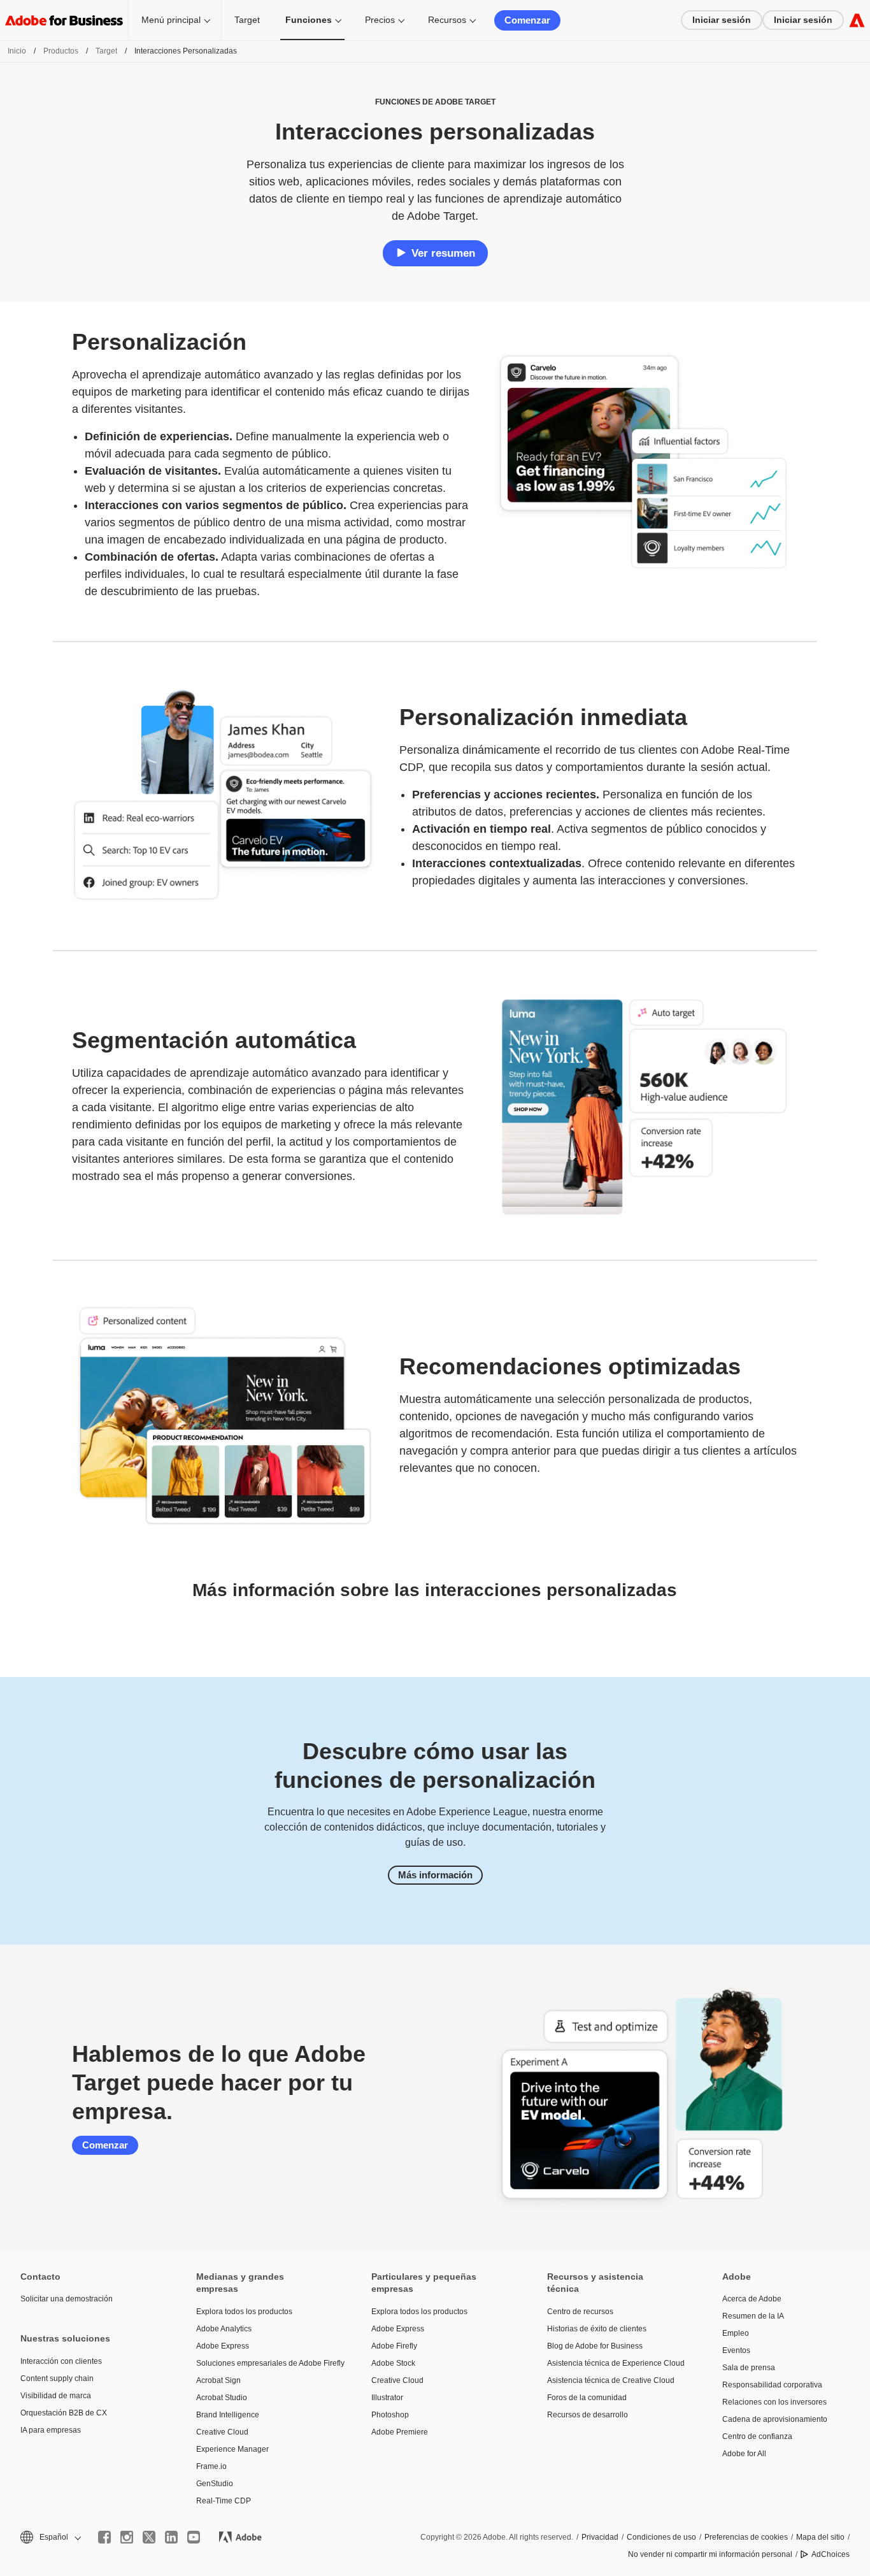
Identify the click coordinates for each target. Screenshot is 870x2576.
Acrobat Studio (222, 2398)
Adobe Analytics (224, 2329)
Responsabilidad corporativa (772, 2385)
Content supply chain (57, 2378)
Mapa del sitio (820, 2537)
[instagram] (127, 2537)
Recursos (447, 20)
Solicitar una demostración (67, 2299)
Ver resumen (443, 253)
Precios (380, 20)
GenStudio (215, 2484)
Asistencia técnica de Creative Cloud (611, 2380)
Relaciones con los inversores (774, 2402)
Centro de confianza (757, 2436)
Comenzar (527, 20)
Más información (435, 1875)
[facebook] (104, 2537)
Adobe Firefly (394, 2346)
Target (247, 20)
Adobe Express (223, 2346)
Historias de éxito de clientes (597, 2329)
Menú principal (171, 20)
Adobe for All (744, 2454)
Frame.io (211, 2466)
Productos (61, 51)
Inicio (17, 51)
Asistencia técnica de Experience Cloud (616, 2363)
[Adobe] (857, 20)
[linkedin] (171, 2537)
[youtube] (194, 2537)
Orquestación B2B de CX (64, 2413)
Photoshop (390, 2415)
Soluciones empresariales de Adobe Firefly (265, 2363)
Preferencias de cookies (746, 2537)
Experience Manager (232, 2449)
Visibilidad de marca (56, 2396)
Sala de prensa (749, 2368)
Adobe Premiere (400, 2432)
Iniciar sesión (722, 20)
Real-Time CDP (224, 2501)
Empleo (736, 2333)
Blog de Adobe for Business (595, 2346)
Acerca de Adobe (752, 2299)
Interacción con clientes (61, 2361)
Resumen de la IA (753, 2316)
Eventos (736, 2350)
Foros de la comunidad (587, 2398)
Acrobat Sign (218, 2380)
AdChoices (831, 2554)
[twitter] (149, 2537)
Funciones (309, 20)
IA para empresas (51, 2430)
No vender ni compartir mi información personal (710, 2554)
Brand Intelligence (228, 2415)
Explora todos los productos (244, 2312)
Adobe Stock (393, 2363)
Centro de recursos (580, 2312)
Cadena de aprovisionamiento (775, 2419)
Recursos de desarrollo (588, 2415)
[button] (50, 2537)
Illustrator (387, 2398)
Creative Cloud (222, 2432)
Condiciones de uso (661, 2537)
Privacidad (600, 2537)
